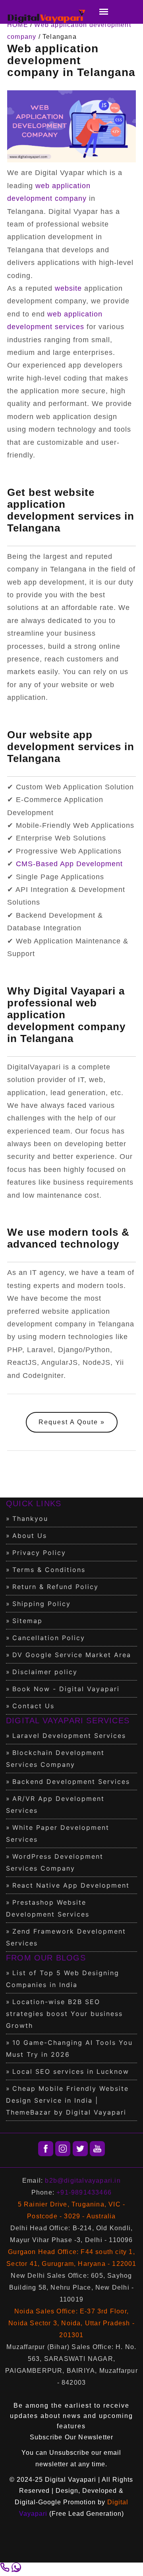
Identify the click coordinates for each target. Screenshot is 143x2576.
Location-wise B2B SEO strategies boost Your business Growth (64, 2014)
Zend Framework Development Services (66, 1937)
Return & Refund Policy (55, 1587)
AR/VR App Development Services (55, 1804)
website (68, 288)
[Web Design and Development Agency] (47, 17)
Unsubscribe (69, 2453)
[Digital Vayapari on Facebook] (46, 2149)
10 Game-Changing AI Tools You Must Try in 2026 (69, 2048)
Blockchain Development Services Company (55, 1759)
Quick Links (34, 1503)
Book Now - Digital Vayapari (66, 1689)
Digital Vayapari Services (68, 1721)
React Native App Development (71, 1885)
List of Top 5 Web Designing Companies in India (63, 1979)
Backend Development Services (71, 1781)
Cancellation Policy (49, 1638)
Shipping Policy (42, 1604)
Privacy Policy (39, 1553)
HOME (18, 25)
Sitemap (27, 1621)
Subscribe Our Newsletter (72, 2437)
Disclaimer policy (45, 1672)
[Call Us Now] (6, 2570)
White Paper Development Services (58, 1833)
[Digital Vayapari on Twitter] (80, 2149)
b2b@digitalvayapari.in (83, 2181)
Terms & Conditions (49, 1570)
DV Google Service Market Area (72, 1655)
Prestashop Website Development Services (48, 1908)
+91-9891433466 (84, 2192)
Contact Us (33, 1706)
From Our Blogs (46, 1958)
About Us (30, 1536)
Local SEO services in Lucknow (71, 2071)
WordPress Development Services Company (55, 1862)
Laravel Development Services (69, 1736)
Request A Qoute (68, 1422)
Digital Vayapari (71, 2480)
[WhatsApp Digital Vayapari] (16, 2570)
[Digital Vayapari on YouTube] (97, 2149)
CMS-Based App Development (69, 864)
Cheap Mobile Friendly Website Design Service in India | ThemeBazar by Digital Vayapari (67, 2100)
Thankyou (30, 1519)
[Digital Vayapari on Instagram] (63, 2149)
